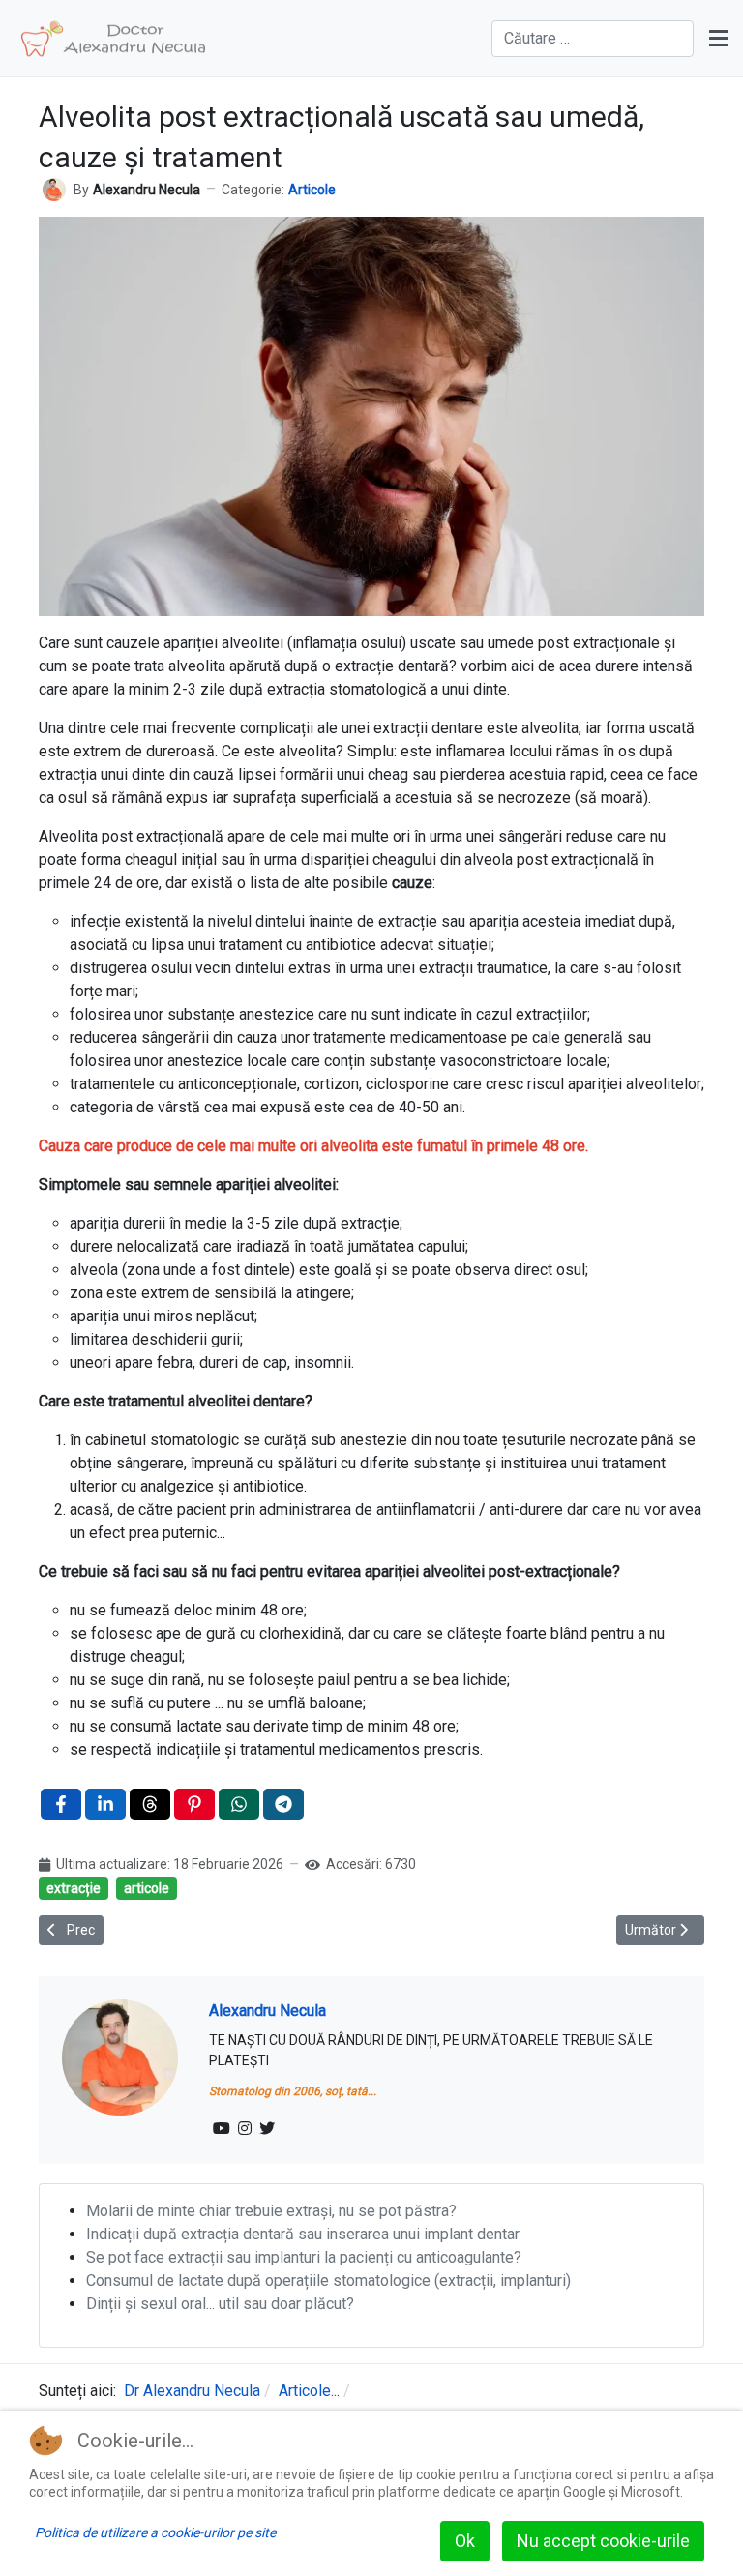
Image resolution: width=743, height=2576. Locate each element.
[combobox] (593, 39)
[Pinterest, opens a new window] (194, 1804)
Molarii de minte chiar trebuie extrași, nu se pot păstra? (271, 2211)
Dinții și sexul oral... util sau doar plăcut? (220, 2304)
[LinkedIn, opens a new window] (105, 1804)
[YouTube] (222, 2129)
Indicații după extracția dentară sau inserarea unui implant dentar (303, 2234)
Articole (312, 190)
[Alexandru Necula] (54, 189)
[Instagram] (245, 2129)
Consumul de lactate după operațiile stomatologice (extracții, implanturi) (328, 2280)
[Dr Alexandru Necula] (114, 39)
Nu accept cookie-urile (603, 2541)
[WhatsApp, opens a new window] (239, 1804)
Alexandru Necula (267, 2011)
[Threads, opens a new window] (150, 1804)
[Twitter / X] (267, 2129)
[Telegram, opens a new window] (283, 1804)
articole (147, 1888)
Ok (465, 2541)
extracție (74, 1888)
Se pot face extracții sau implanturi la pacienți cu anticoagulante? (304, 2257)
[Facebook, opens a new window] (61, 1804)
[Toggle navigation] (718, 39)
